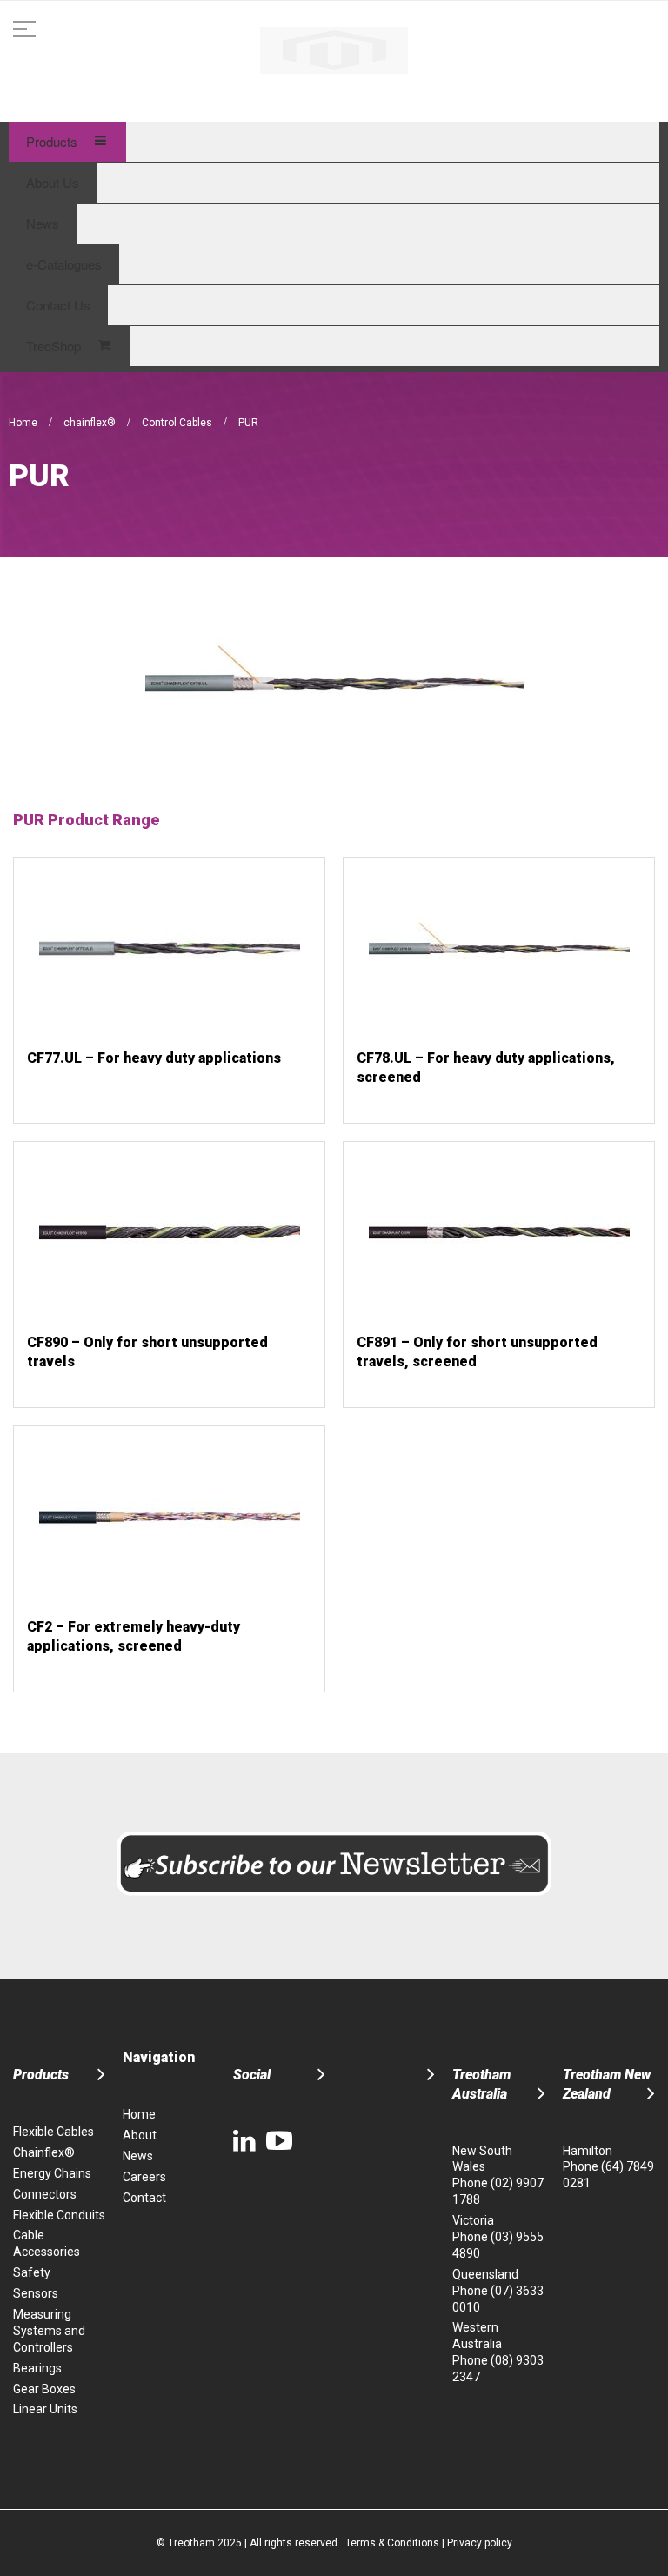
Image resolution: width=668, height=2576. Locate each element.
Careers (144, 2177)
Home (24, 423)
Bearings (37, 2368)
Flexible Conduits (59, 2215)
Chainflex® (44, 2152)
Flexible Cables (53, 2132)
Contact (144, 2198)
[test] (334, 50)
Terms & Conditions (392, 2543)
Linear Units (45, 2409)
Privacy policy (480, 2543)
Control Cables (178, 423)
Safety (32, 2272)
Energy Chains (52, 2173)
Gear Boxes (44, 2389)
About (140, 2135)
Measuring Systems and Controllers (49, 2331)
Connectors (45, 2194)
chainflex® (91, 423)
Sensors (36, 2293)
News (138, 2156)
